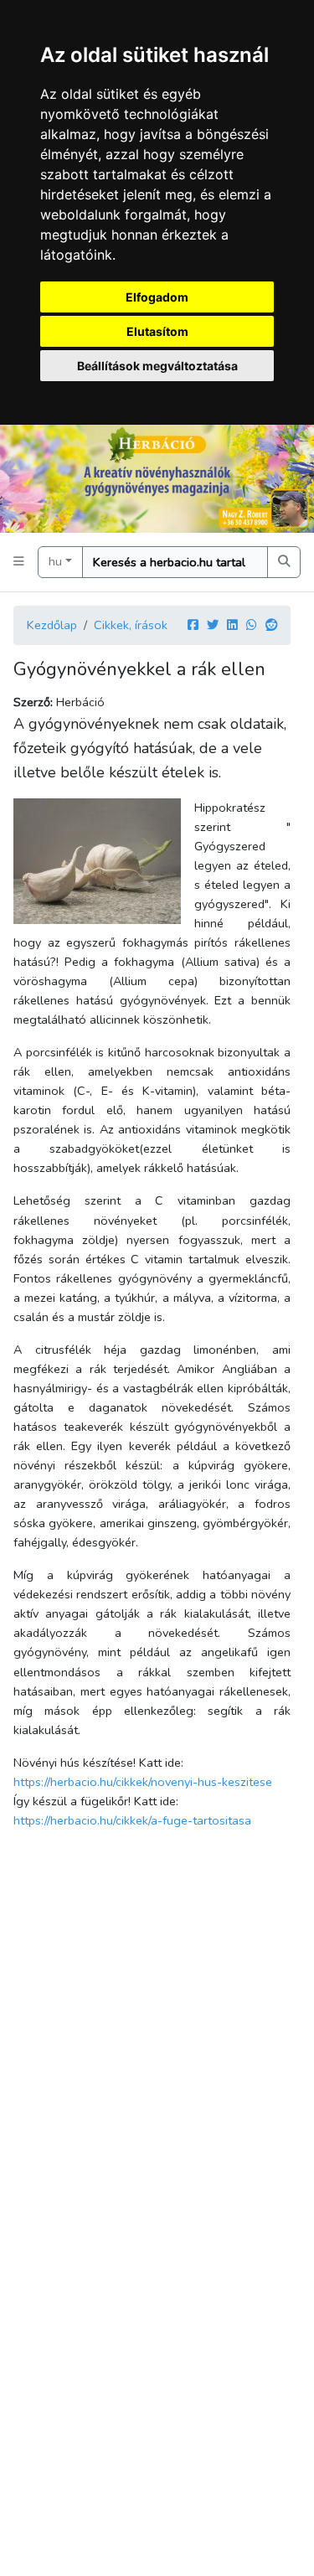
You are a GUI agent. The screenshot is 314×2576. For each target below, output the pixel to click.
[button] (19, 562)
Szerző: (33, 702)
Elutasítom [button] (157, 331)
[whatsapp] (252, 625)
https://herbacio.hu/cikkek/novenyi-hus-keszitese (143, 1782)
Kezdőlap (52, 625)
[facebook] (193, 625)
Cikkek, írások (131, 625)
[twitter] (213, 625)
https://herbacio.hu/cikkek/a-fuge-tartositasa (132, 1820)
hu (55, 561)
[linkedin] (232, 625)
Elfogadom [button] (157, 297)
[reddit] (271, 625)
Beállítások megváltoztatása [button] (157, 366)
